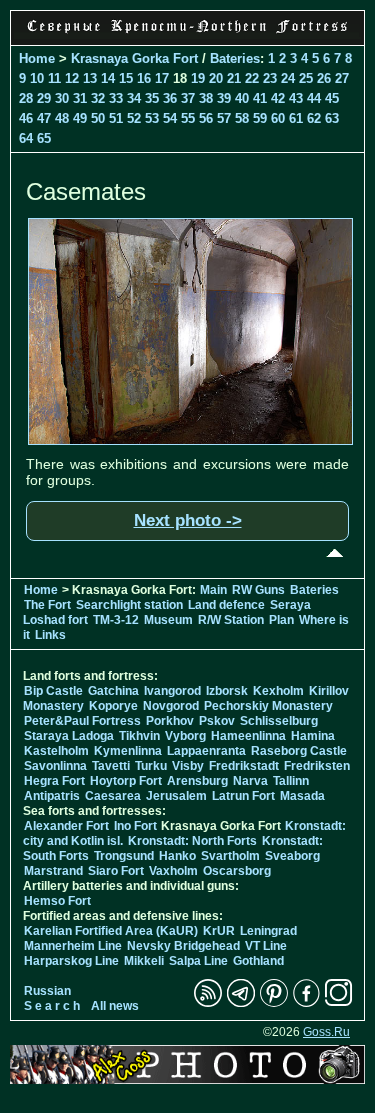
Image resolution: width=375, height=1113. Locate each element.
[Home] (187, 34)
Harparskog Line (71, 961)
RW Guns (258, 590)
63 (332, 118)
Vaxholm (173, 871)
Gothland (258, 961)
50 (98, 118)
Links (50, 635)
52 (134, 118)
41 (260, 98)
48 (62, 118)
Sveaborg (292, 856)
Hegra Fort (54, 781)
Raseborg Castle (299, 751)
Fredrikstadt (244, 766)
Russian (47, 991)
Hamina (313, 736)
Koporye (113, 706)
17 (162, 78)
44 (314, 98)
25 (306, 78)
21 (234, 78)
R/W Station (231, 620)
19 (198, 78)
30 (62, 98)
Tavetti (111, 766)
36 (170, 98)
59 (260, 118)
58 (242, 118)
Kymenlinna (128, 751)
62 (314, 118)
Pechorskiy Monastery (268, 706)
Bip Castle (53, 691)
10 (37, 78)
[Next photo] (190, 440)
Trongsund (124, 856)
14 (108, 78)
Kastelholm (56, 751)
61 (296, 118)
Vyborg (185, 736)
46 (26, 118)
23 (270, 78)
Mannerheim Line (73, 946)
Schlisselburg (279, 721)
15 (126, 78)
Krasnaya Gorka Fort (134, 58)
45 (332, 98)
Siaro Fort (116, 871)
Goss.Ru (326, 1032)
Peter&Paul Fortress (82, 721)
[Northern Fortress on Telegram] (241, 1003)
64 (26, 138)
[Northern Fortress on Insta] (339, 1003)
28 (26, 98)
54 (170, 118)
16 (144, 78)
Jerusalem (176, 796)
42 (278, 98)
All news (115, 1006)
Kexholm (278, 691)
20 (216, 78)
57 (224, 118)
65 (44, 138)
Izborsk (227, 691)
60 (278, 118)
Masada (302, 796)
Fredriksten (317, 766)
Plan (281, 620)
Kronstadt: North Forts (194, 841)
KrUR (219, 931)
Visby (188, 766)
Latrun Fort (243, 796)
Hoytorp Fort (126, 781)
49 (80, 118)
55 (188, 118)
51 (116, 118)
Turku (151, 766)
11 (54, 78)
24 (288, 78)
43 (296, 98)
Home (37, 58)
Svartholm (230, 856)
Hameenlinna (248, 736)
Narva (250, 781)
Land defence (226, 605)
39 (224, 98)
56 (206, 118)
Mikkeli (144, 961)
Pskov (217, 721)
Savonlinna (55, 766)
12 (72, 78)
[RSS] (208, 1003)
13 (90, 78)
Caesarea (113, 796)
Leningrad (268, 931)
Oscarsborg (237, 871)
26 (324, 78)
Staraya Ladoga (69, 736)
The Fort (47, 605)
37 (188, 98)
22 (252, 78)
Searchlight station (129, 605)
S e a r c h (52, 1006)
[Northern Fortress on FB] (306, 1003)
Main (213, 590)
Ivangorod (172, 691)
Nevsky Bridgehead (183, 946)
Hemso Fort (57, 901)
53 (152, 118)
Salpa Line (198, 961)
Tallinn (291, 781)
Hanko (177, 856)
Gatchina (113, 691)
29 (44, 98)
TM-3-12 (116, 620)
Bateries (235, 58)
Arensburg (197, 781)
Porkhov (170, 721)
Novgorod (171, 706)
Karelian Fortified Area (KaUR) (111, 931)
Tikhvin (139, 736)
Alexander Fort (66, 826)
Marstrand (53, 871)
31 (80, 98)
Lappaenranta (206, 751)
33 (116, 98)
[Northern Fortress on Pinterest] (274, 1003)
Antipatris (52, 796)
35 (152, 98)
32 (98, 98)
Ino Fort (135, 826)
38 (206, 98)
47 (44, 118)
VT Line (266, 946)
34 (134, 98)
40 (242, 98)
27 (342, 78)
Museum (168, 620)
